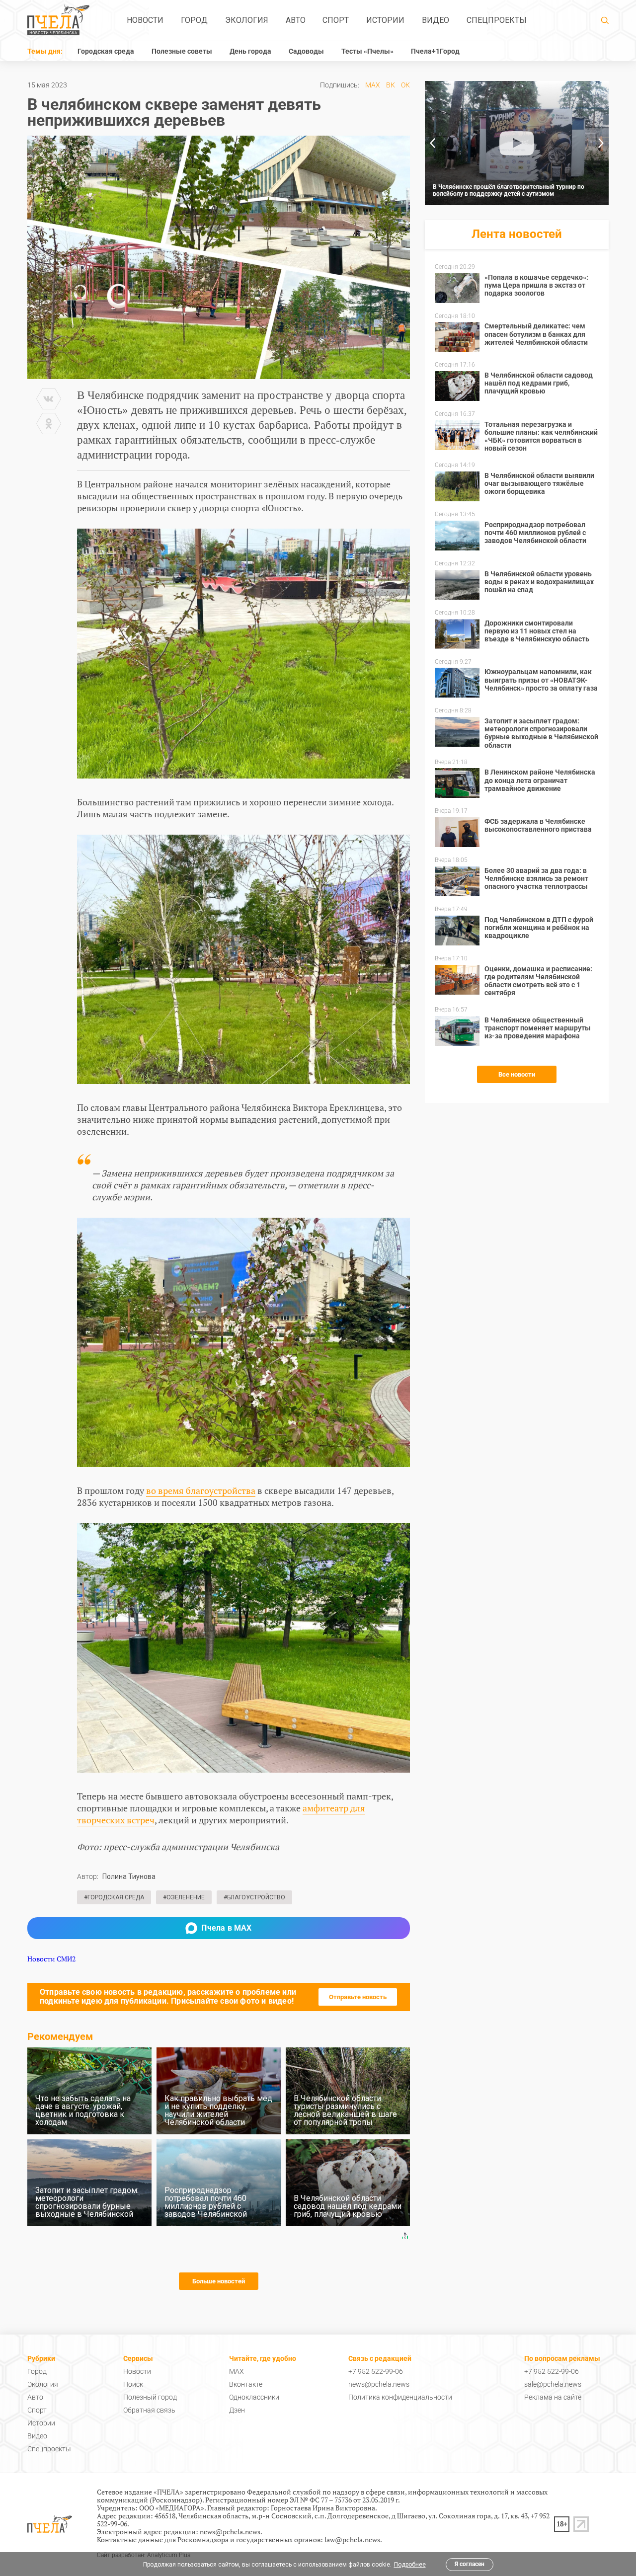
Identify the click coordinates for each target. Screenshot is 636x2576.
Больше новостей (219, 2281)
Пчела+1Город (435, 51)
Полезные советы (182, 51)
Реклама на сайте (553, 2397)
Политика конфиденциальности (400, 2397)
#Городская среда (114, 1897)
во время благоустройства (201, 1490)
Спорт (336, 20)
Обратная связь (149, 2410)
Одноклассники (254, 2397)
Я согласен (470, 2564)
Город (194, 20)
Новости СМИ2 (51, 1959)
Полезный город (150, 2397)
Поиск (133, 2384)
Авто (296, 20)
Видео (436, 20)
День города (250, 51)
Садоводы (306, 51)
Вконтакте (246, 2384)
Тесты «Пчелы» (367, 51)
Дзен (237, 2410)
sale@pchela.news (553, 2384)
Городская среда (106, 51)
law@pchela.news (352, 2539)
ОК (405, 85)
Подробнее (410, 2565)
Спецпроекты (497, 20)
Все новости (517, 1074)
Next (601, 143)
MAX (373, 85)
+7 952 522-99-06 (376, 2371)
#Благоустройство (254, 1897)
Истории (385, 20)
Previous (432, 143)
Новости (145, 20)
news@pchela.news (379, 2384)
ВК (391, 85)
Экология (247, 20)
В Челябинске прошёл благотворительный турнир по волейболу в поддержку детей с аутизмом (509, 190)
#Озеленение (184, 1897)
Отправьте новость (358, 1997)
